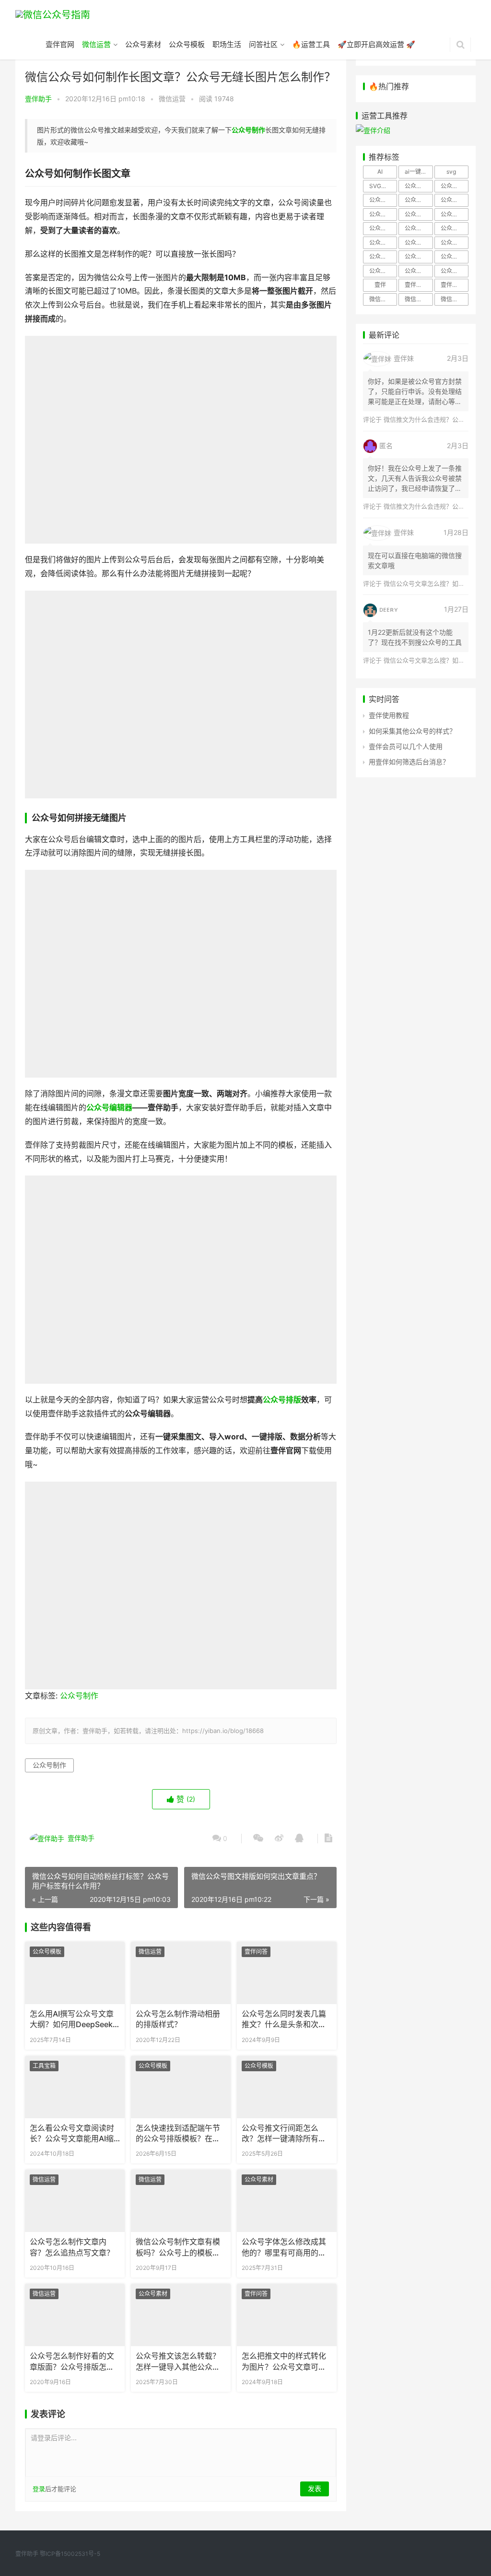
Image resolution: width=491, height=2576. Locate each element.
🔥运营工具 (311, 44)
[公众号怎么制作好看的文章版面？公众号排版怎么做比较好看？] (75, 2315)
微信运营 (96, 44)
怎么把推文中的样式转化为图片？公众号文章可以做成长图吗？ (284, 2362)
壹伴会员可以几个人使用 (406, 746)
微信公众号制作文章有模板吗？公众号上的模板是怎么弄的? (178, 2248)
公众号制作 (248, 130)
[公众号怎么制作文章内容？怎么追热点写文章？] (75, 2201)
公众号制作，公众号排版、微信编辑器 (455, 200)
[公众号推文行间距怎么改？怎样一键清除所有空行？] (287, 2087)
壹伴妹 (404, 358)
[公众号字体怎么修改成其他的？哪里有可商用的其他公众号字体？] (287, 2201)
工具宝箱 (44, 2066)
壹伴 (380, 285)
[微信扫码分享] (258, 1839)
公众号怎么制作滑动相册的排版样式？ (178, 2019)
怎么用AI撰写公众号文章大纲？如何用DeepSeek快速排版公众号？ (72, 2020)
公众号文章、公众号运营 (419, 243)
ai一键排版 (419, 172)
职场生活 (227, 44)
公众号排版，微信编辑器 (383, 228)
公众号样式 (455, 243)
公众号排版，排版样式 (419, 228)
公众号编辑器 (109, 1108)
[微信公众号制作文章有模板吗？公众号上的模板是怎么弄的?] (181, 2201)
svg (451, 172)
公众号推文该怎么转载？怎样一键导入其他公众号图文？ (178, 2362)
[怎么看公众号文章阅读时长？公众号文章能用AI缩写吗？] (75, 2087)
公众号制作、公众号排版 (419, 186)
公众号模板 (187, 44)
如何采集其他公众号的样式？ (412, 731)
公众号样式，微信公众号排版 (383, 256)
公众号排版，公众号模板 (419, 214)
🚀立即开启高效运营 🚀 (376, 44)
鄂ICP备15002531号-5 (70, 2554)
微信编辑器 (455, 299)
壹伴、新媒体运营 (419, 285)
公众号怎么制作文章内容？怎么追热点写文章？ (72, 2247)
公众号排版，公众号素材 (455, 214)
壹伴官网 (60, 44)
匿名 (386, 445)
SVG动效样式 (383, 186)
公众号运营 (419, 271)
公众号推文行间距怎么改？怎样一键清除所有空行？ (284, 2134)
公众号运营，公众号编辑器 (455, 271)
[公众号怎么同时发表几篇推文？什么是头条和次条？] (287, 1973)
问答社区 (263, 44)
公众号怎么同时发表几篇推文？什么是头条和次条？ (284, 2020)
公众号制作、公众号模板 (455, 186)
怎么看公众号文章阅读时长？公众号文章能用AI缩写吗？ (72, 2134)
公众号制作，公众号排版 (419, 200)
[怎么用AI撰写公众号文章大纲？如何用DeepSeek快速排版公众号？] (75, 1973)
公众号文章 (383, 243)
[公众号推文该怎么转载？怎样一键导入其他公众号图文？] (181, 2315)
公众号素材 (143, 44)
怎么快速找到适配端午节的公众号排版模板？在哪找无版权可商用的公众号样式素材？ (178, 2134)
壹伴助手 (38, 99)
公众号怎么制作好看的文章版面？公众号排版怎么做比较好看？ (72, 2362)
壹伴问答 (256, 1952)
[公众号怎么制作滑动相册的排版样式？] (181, 1973)
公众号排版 (282, 1400)
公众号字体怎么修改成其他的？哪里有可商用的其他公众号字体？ (284, 2248)
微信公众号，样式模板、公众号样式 (419, 299)
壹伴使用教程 (389, 715)
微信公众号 (383, 299)
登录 (39, 2489)
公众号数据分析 (455, 228)
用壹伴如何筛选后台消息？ (409, 762)
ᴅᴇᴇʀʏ (389, 609)
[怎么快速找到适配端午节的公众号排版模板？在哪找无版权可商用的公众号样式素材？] (181, 2087)
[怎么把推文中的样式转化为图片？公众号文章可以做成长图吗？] (287, 2315)
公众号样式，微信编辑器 (419, 256)
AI (380, 172)
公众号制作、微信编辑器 (383, 200)
